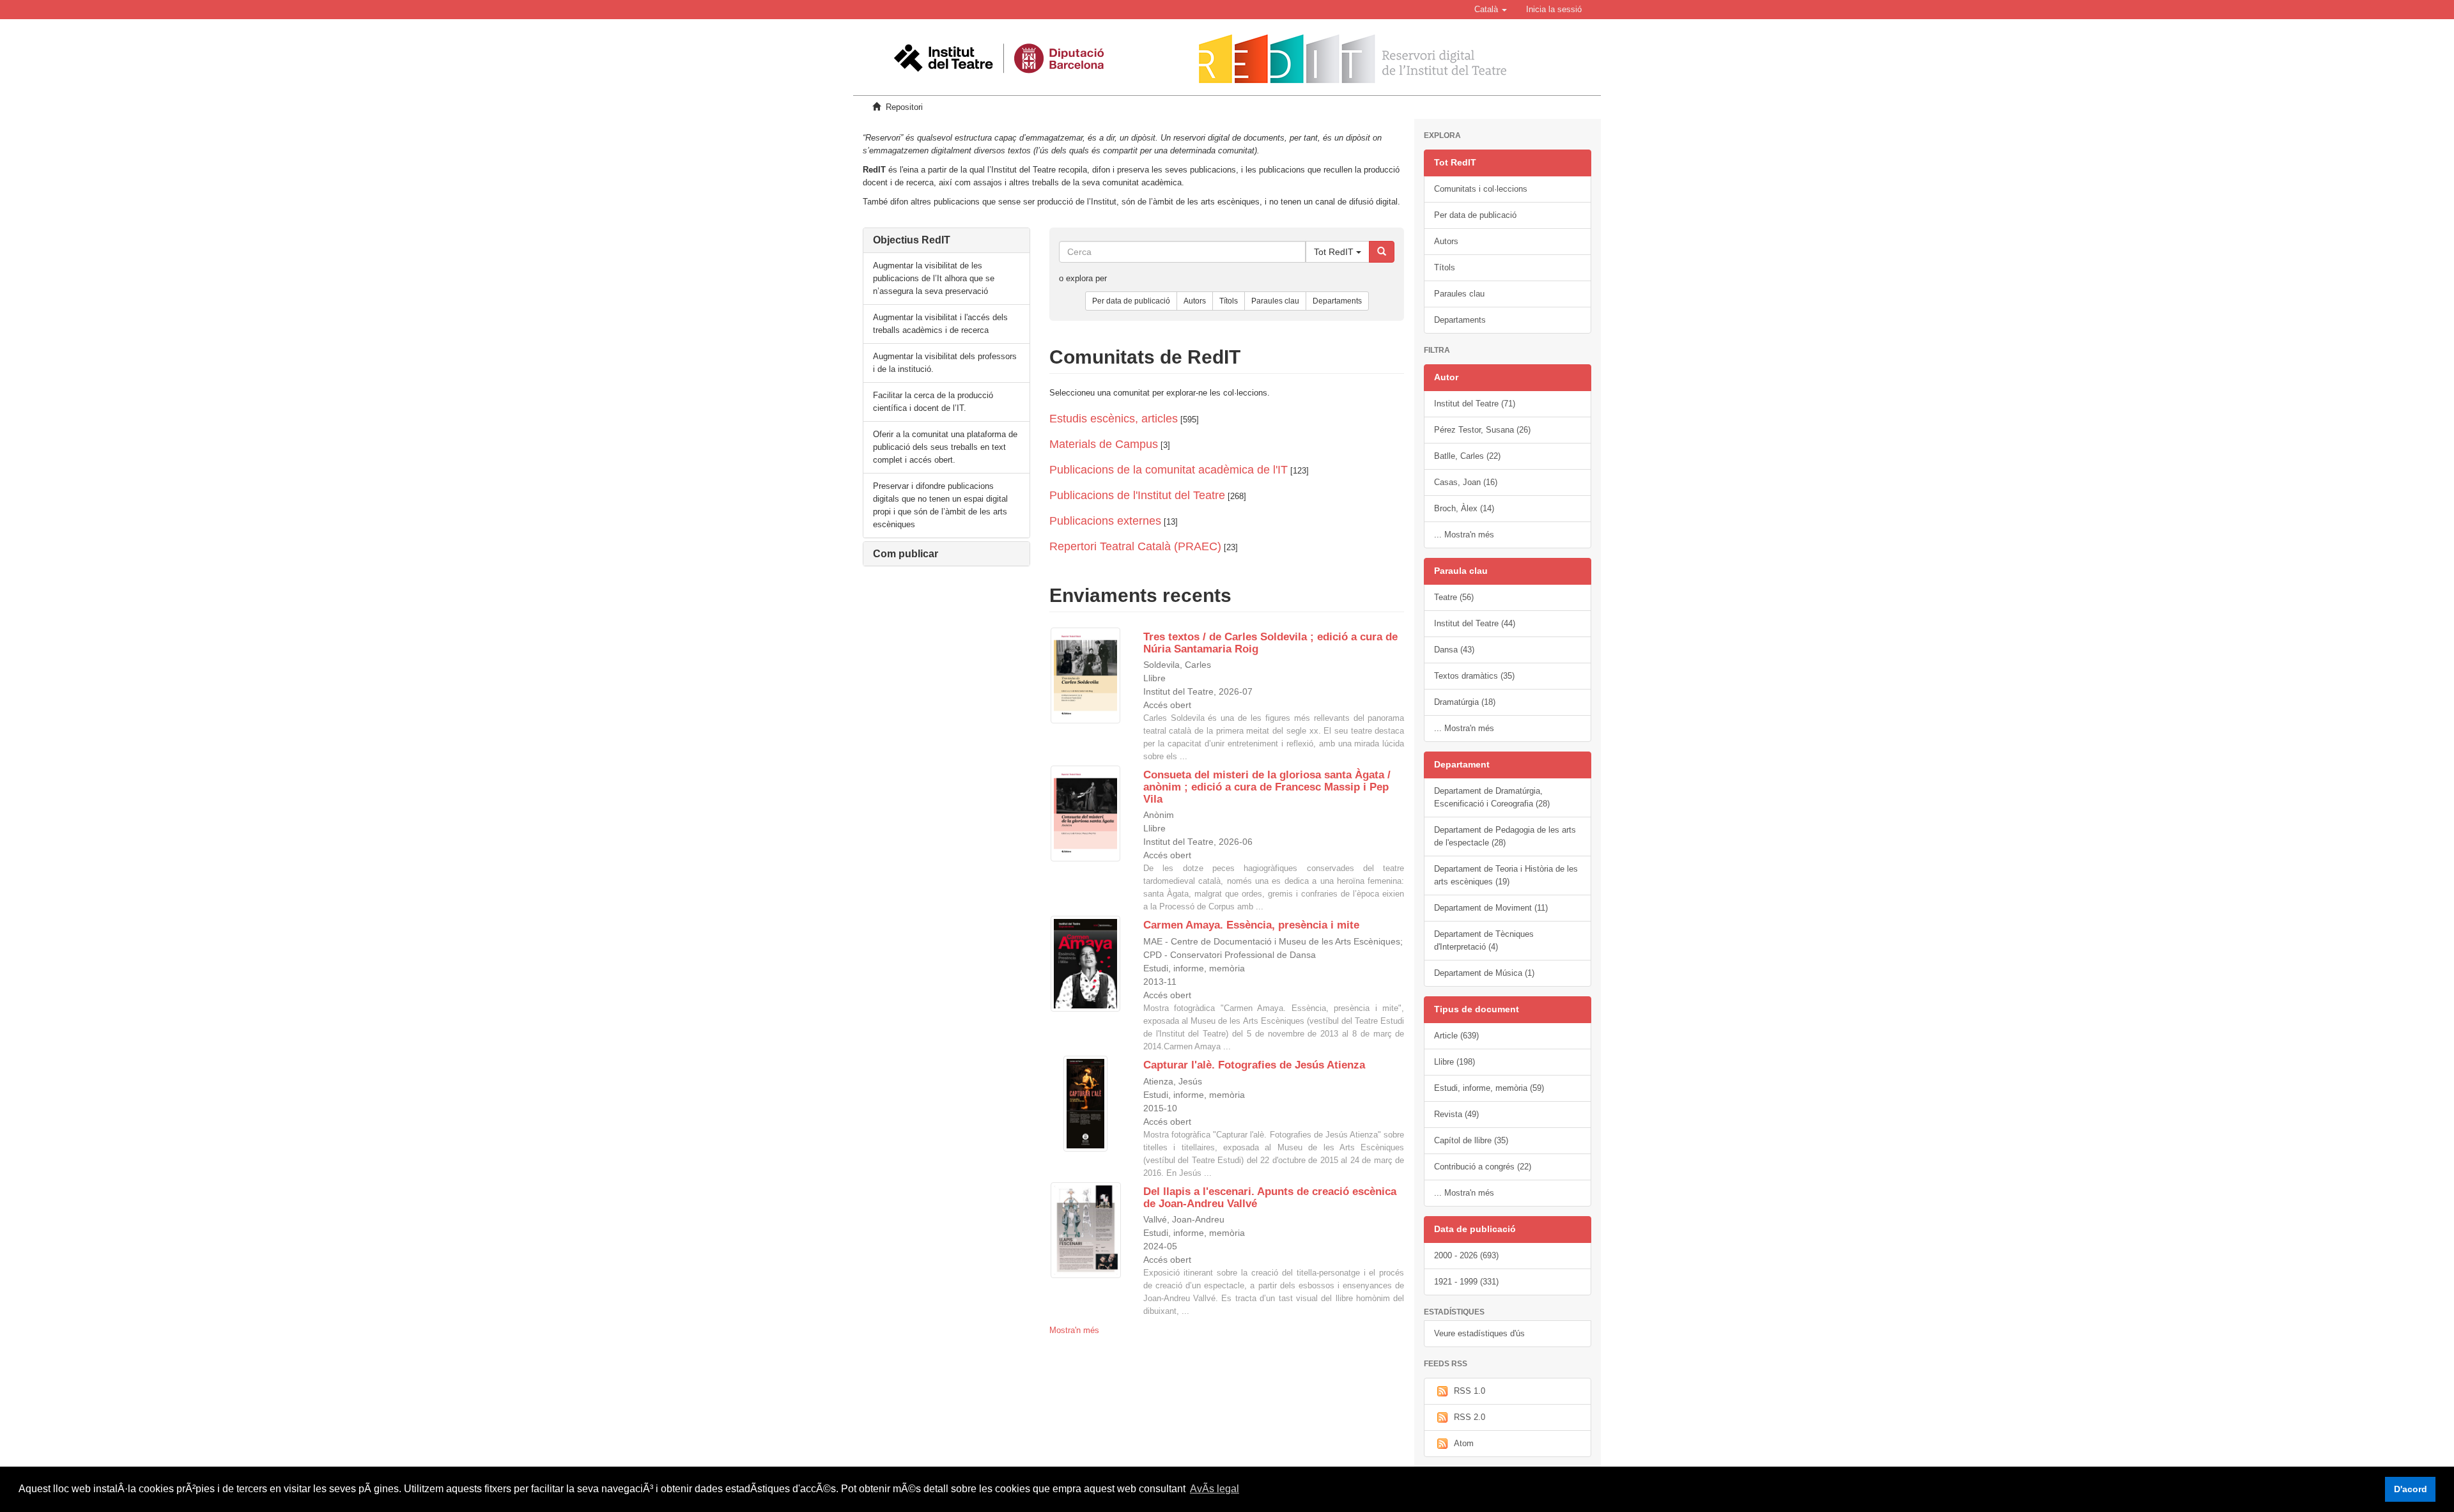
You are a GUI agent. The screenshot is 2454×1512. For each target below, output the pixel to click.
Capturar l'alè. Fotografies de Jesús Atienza (1254, 1065)
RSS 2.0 (1470, 1417)
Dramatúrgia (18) (1465, 702)
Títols (1229, 301)
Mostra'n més (1074, 1330)
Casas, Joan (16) (1466, 482)
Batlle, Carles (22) (1467, 456)
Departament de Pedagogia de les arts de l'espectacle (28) (1505, 836)
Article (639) (1456, 1036)
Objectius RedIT (912, 240)
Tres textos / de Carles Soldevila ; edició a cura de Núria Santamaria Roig (1270, 643)
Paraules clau (1275, 301)
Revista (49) (1456, 1114)
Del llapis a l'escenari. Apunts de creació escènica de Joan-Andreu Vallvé (1270, 1198)
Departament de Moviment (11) (1491, 908)
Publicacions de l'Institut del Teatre (1137, 495)
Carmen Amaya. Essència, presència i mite (1251, 925)
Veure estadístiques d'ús (1479, 1333)
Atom (1464, 1443)
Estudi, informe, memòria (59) (1489, 1088)
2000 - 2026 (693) (1466, 1255)
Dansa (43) (1454, 650)
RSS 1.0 (1470, 1391)
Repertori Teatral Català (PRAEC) (1135, 546)
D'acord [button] (2411, 1489)
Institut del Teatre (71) (1475, 404)
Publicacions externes (1105, 521)
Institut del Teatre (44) (1475, 623)
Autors (1195, 301)
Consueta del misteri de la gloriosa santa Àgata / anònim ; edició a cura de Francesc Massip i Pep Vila (1267, 787)
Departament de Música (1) (1484, 973)
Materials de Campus (1104, 444)
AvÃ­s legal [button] (1215, 1489)
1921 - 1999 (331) (1466, 1282)
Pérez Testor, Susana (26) (1482, 430)
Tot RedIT (1335, 252)
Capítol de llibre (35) (1471, 1140)
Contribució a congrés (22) (1483, 1167)
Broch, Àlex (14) (1464, 508)
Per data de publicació (1131, 301)
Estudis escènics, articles (1114, 419)
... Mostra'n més (1464, 535)
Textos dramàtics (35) (1474, 676)
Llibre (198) (1455, 1062)
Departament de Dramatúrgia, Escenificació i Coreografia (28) (1492, 797)
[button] (1491, 10)
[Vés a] (1382, 252)
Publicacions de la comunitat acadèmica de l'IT (1169, 470)
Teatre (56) (1454, 597)
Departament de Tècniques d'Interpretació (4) (1484, 940)
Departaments (1337, 301)
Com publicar (906, 554)
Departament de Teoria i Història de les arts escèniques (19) (1506, 875)
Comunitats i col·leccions (1481, 189)
